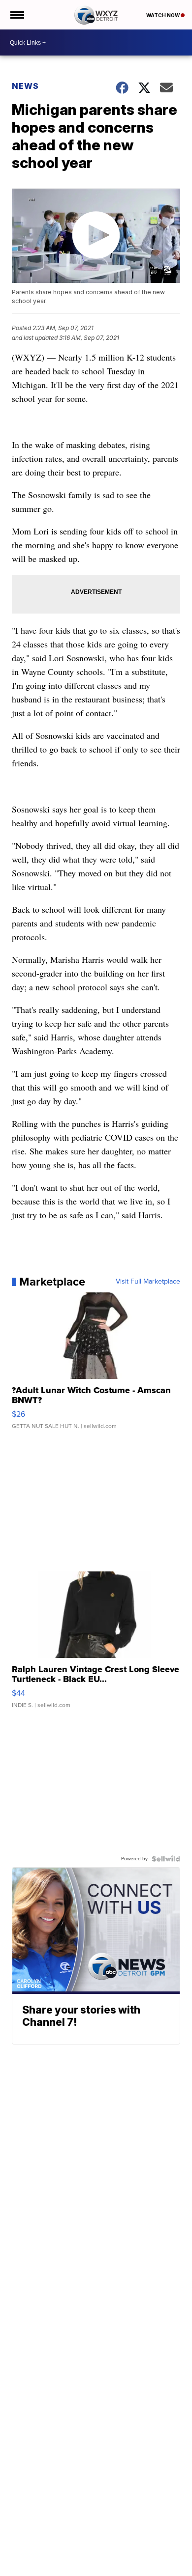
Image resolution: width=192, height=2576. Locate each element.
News (25, 86)
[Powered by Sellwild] (166, 1859)
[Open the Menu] (16, 15)
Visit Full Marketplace (148, 1282)
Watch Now (163, 15)
